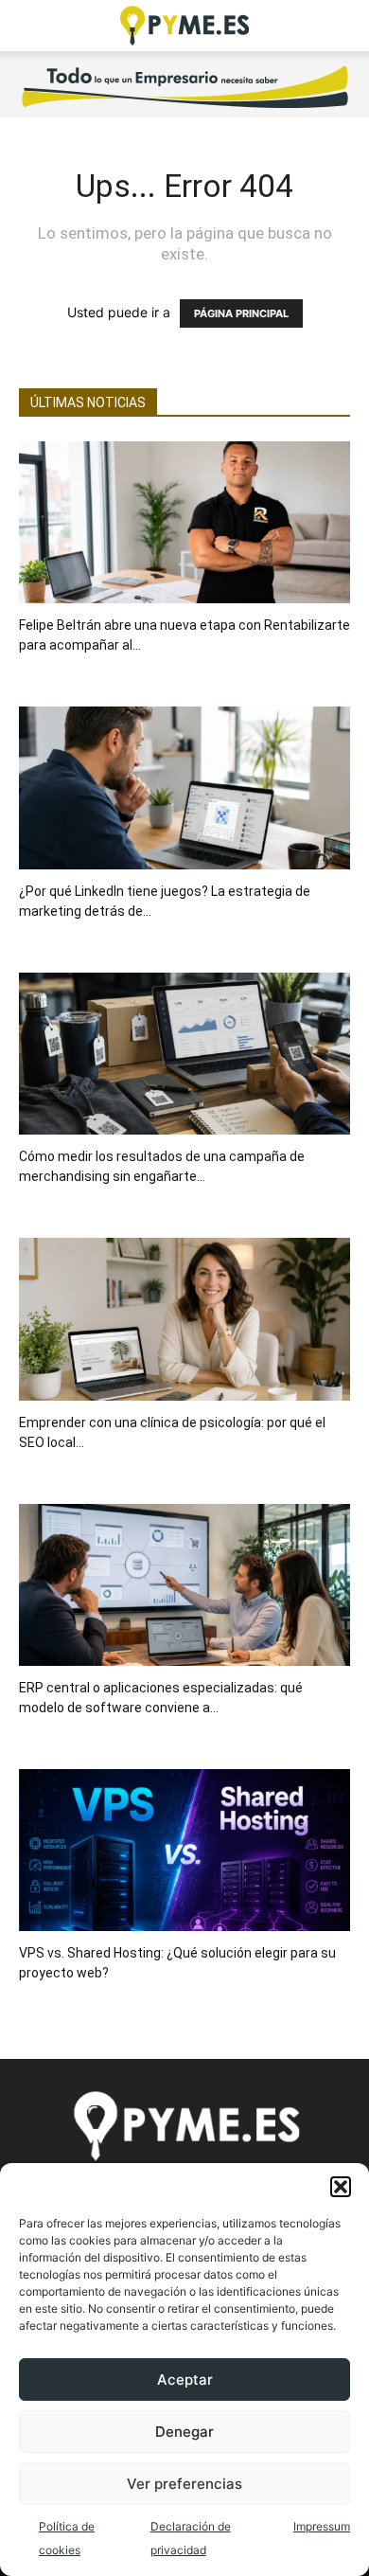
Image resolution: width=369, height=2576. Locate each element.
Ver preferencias (184, 2484)
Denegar (184, 2432)
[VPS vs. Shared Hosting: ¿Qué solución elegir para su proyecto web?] (184, 1850)
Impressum (322, 2526)
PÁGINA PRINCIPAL (241, 313)
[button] (341, 2187)
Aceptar (185, 2379)
